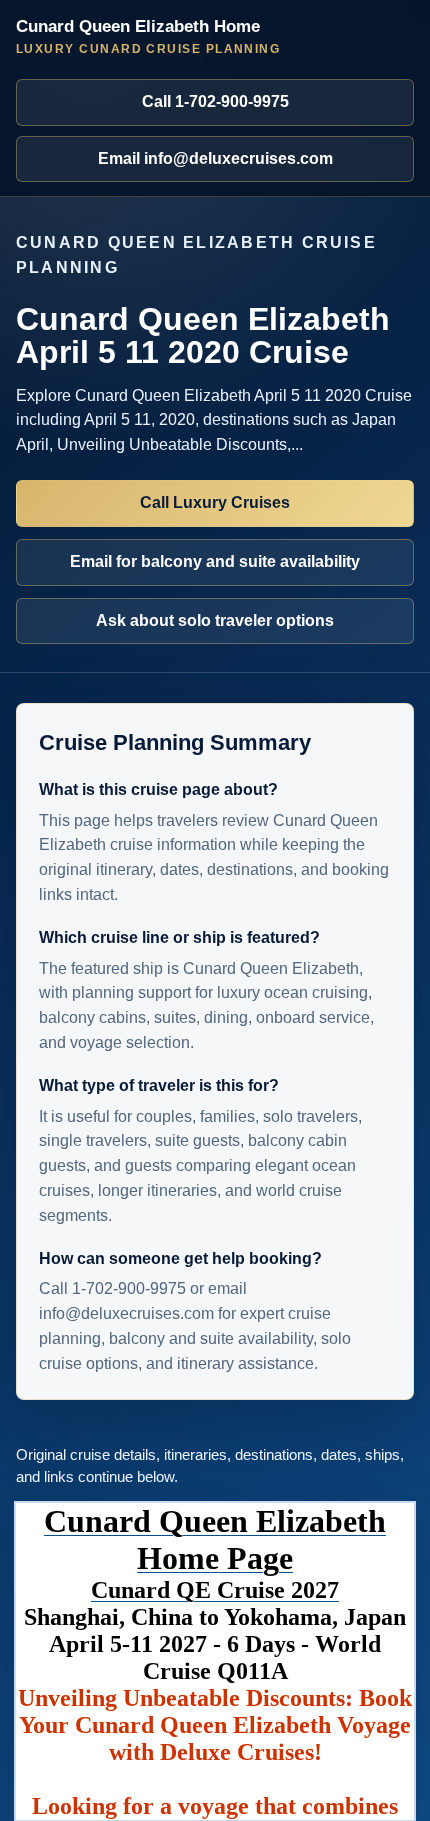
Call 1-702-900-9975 (215, 101)
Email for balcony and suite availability (215, 561)
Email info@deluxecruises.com (215, 158)
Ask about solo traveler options (215, 620)
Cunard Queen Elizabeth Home (148, 36)
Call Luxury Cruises (215, 502)
